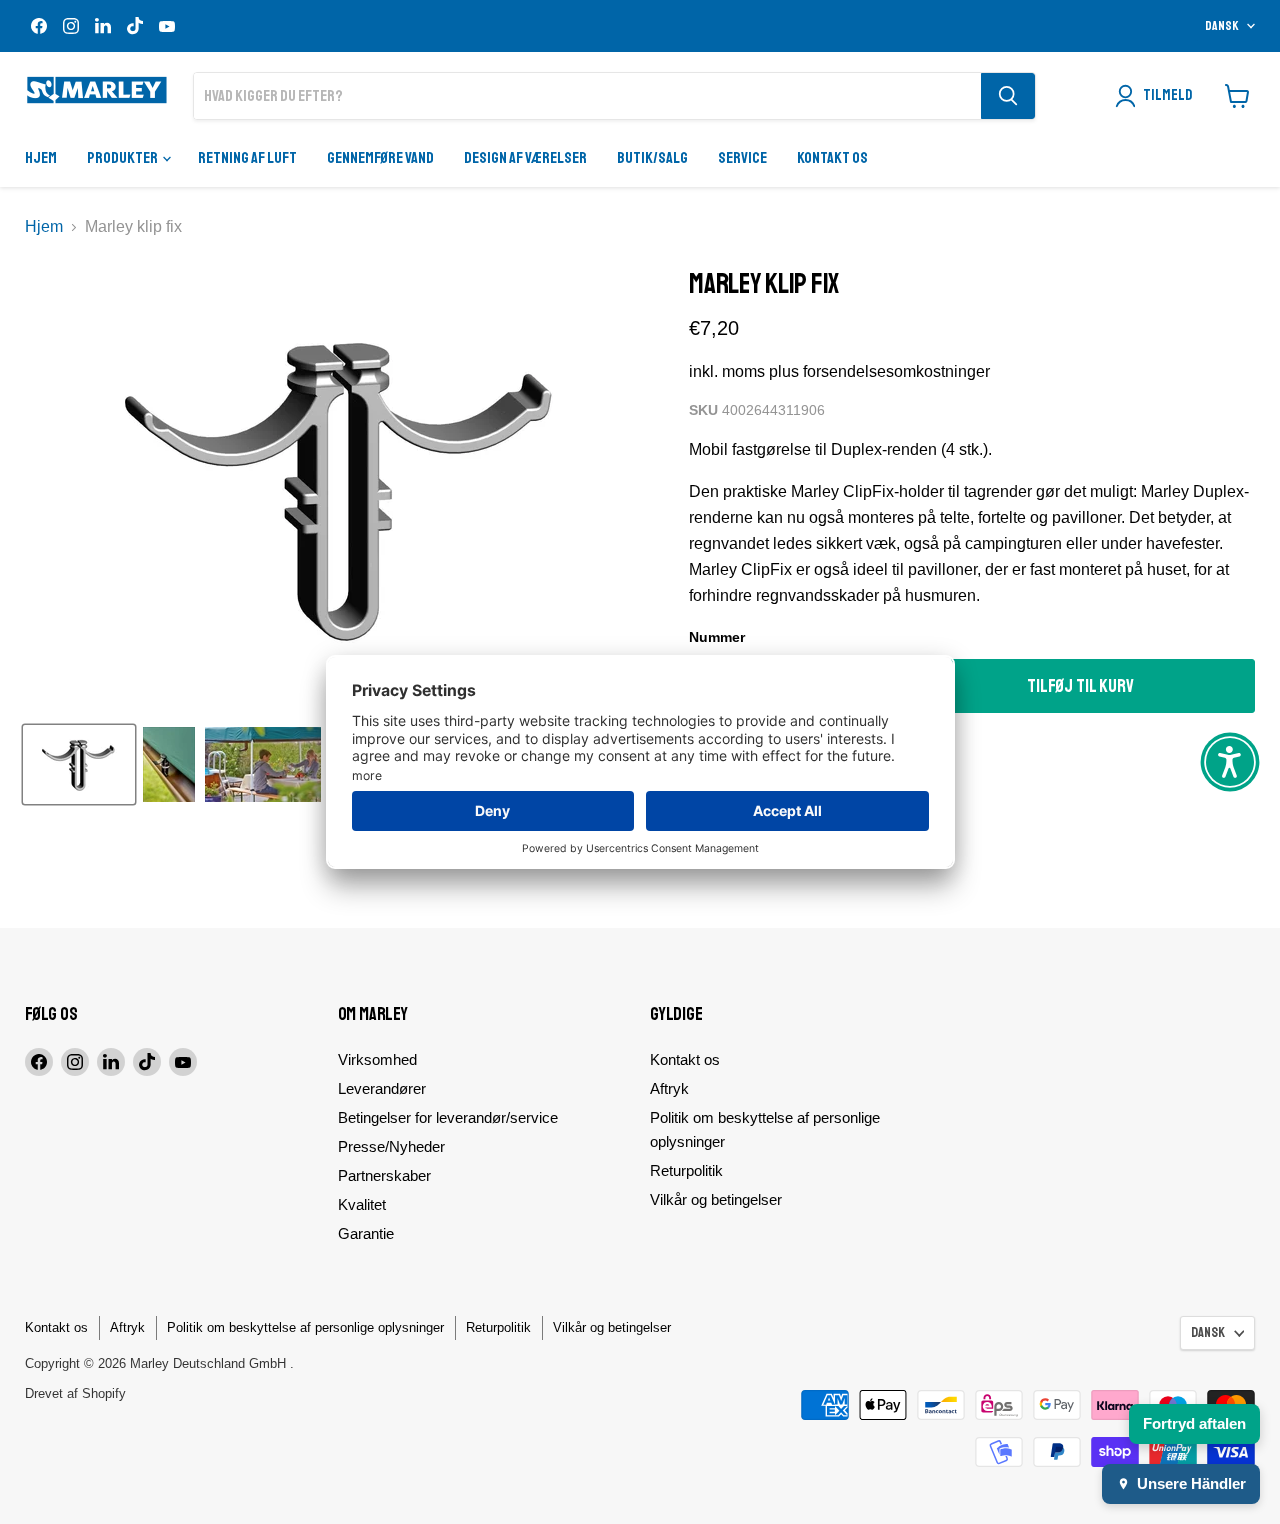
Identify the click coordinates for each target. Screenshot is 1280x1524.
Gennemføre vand (380, 158)
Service (742, 158)
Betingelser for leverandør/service (448, 1117)
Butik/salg (652, 158)
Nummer (717, 637)
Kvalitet (362, 1204)
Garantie (366, 1233)
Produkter (123, 158)
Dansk (1222, 26)
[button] (1230, 762)
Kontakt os (832, 158)
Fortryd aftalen (1194, 1423)
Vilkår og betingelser (716, 1199)
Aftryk (669, 1088)
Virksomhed (377, 1059)
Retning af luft (247, 158)
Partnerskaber (384, 1175)
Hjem (41, 158)
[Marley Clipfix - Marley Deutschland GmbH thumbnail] (79, 764)
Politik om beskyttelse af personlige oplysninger (305, 1327)
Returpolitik (686, 1170)
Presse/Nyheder (391, 1146)
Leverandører (382, 1088)
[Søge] (1008, 96)
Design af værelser (525, 158)
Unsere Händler (1191, 1483)
